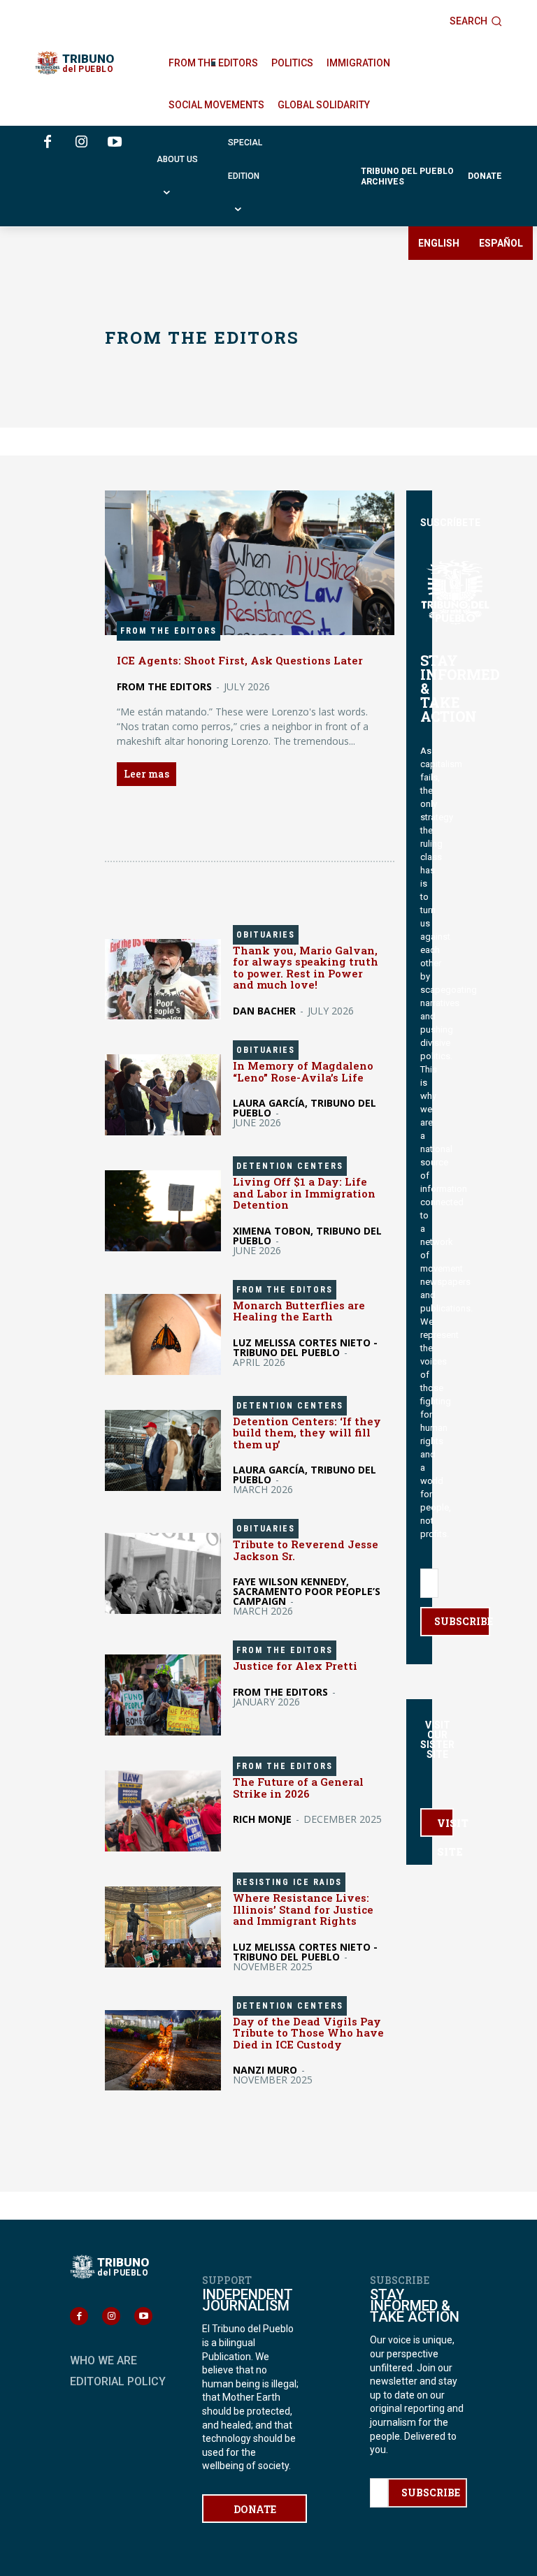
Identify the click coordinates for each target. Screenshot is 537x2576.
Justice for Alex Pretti (295, 1666)
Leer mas (146, 774)
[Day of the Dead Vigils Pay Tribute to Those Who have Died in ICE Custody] (163, 2051)
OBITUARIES (266, 935)
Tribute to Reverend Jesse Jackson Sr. (306, 1550)
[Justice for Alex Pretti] (163, 1695)
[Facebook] (48, 143)
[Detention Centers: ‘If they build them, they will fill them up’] (163, 1450)
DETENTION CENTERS (290, 1166)
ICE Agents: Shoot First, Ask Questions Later (240, 660)
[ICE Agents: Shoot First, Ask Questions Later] (250, 563)
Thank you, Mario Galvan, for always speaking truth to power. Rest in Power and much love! (306, 968)
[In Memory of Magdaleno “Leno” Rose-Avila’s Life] (163, 1095)
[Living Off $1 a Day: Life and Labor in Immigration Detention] (163, 1211)
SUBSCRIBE (462, 1621)
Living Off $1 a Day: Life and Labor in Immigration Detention (304, 1193)
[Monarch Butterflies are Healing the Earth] (163, 1334)
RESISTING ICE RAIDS (289, 1882)
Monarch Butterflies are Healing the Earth (299, 1311)
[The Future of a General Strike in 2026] (163, 1811)
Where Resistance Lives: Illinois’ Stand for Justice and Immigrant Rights (303, 1909)
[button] (476, 21)
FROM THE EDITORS (169, 631)
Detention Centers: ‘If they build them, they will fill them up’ (307, 1433)
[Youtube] (115, 143)
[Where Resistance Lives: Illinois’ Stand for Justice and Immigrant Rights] (163, 1927)
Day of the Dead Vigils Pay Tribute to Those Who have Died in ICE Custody (308, 2033)
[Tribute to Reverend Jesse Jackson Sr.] (163, 1573)
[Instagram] (81, 143)
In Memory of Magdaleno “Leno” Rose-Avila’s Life (303, 1071)
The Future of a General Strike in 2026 (298, 1788)
